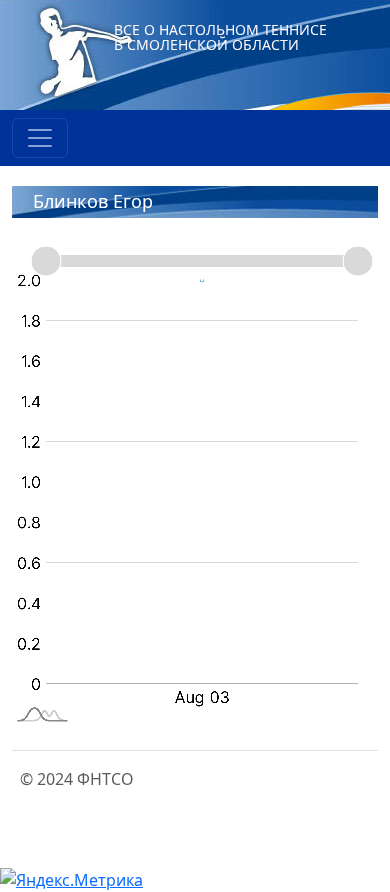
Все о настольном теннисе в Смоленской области (220, 37)
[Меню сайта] (40, 138)
